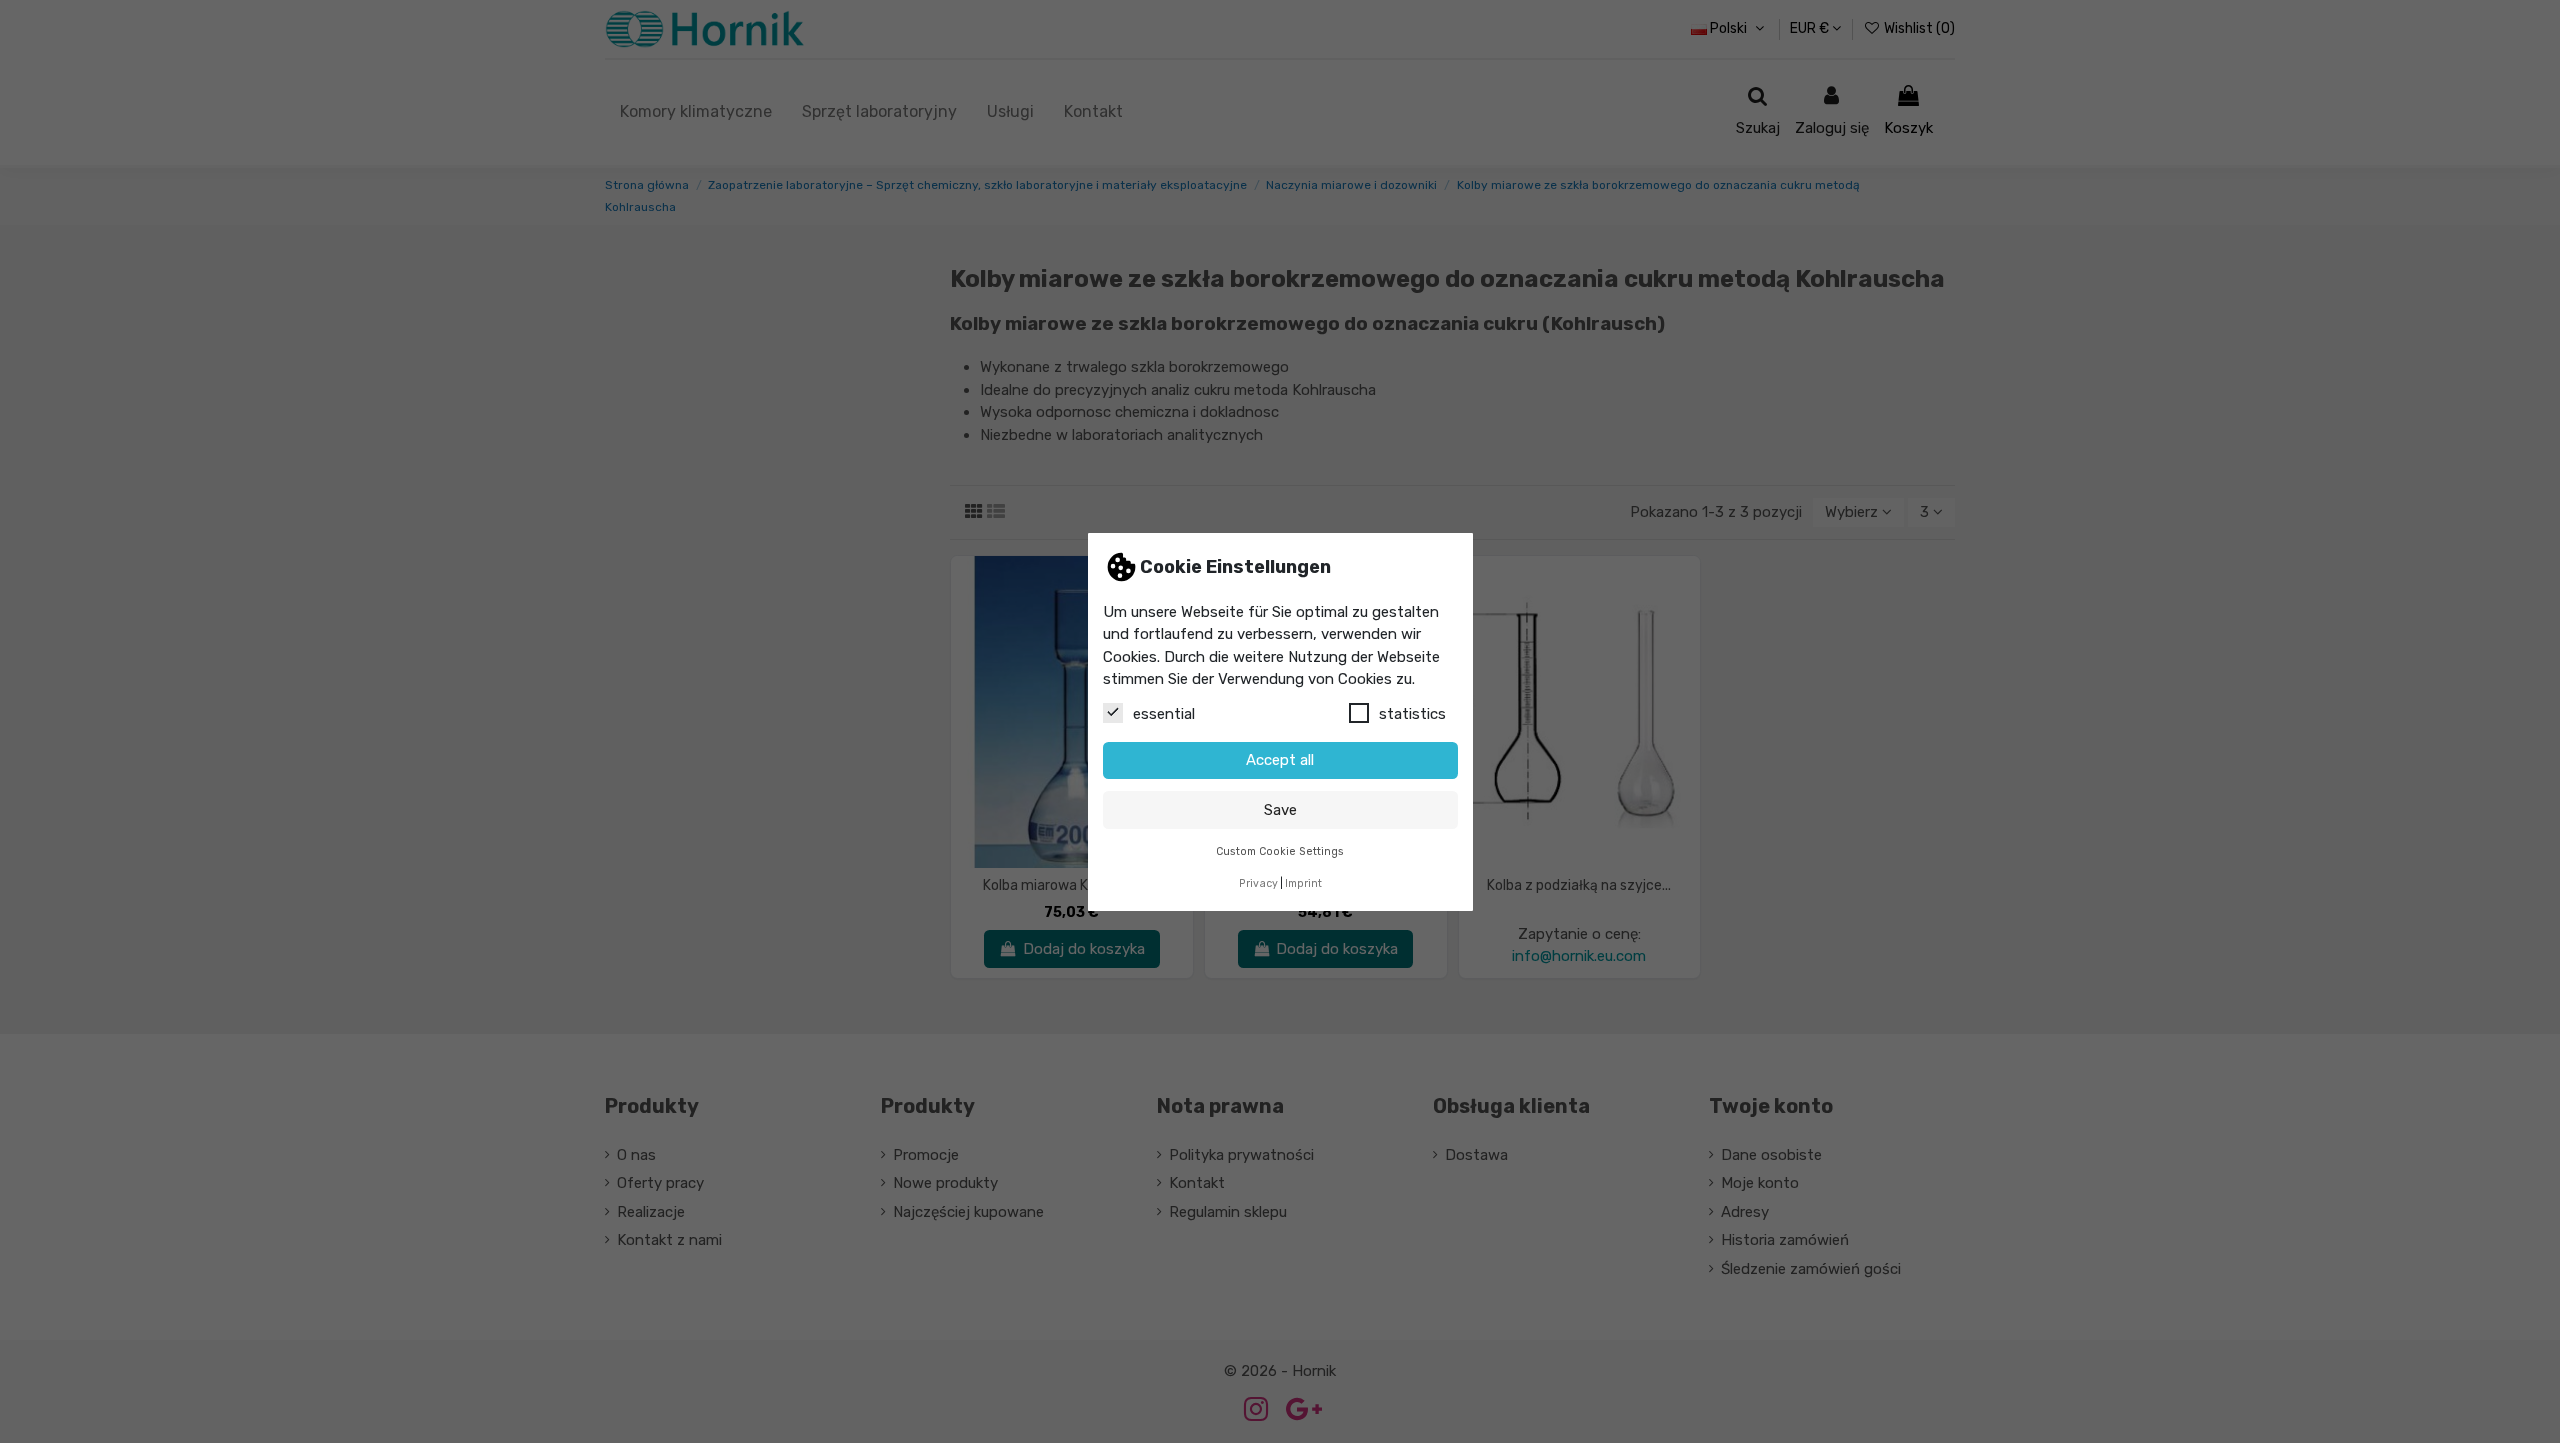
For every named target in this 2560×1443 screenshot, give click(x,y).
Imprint (1303, 883)
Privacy (1258, 883)
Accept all (1280, 760)
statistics (1412, 713)
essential (1164, 713)
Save (1280, 809)
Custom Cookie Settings (1280, 850)
